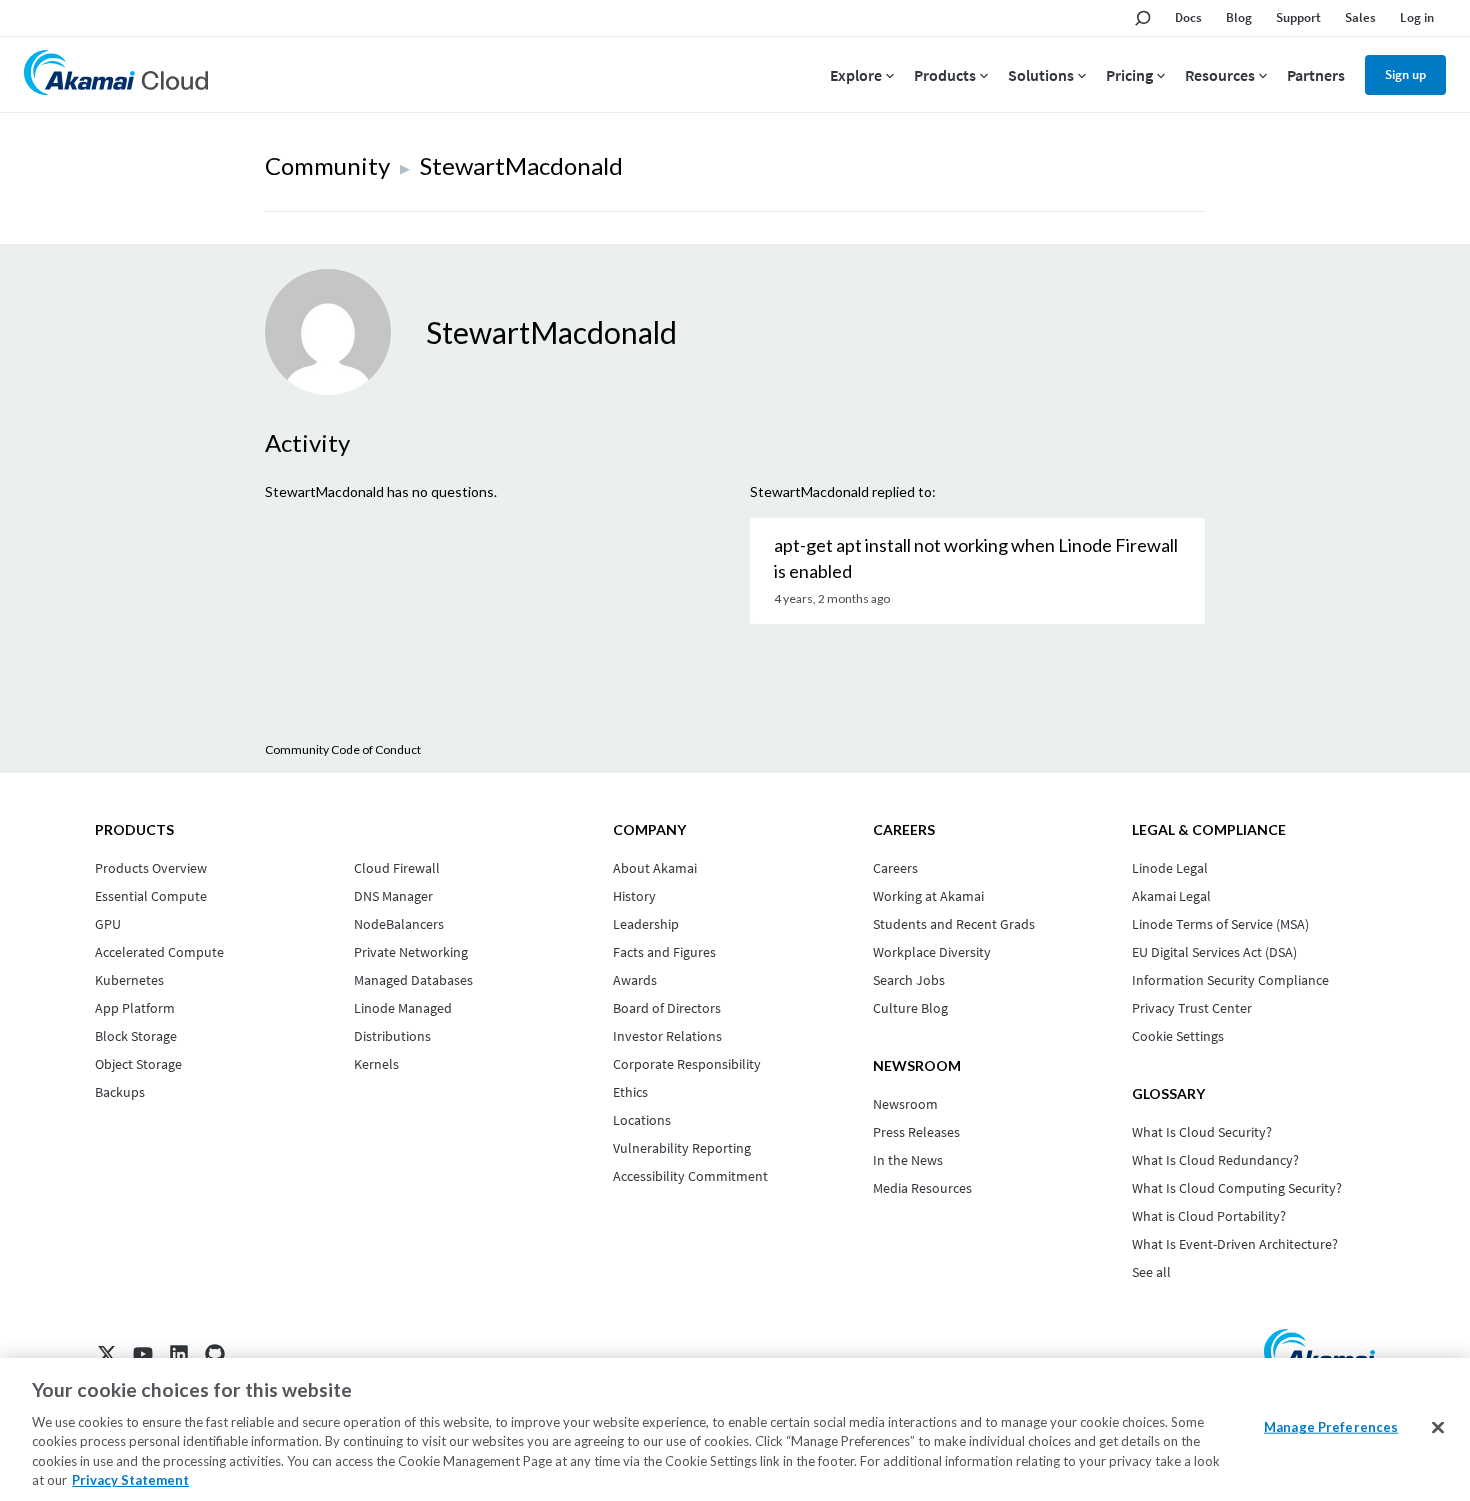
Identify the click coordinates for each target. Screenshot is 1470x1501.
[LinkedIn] (179, 1354)
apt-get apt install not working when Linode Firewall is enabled (976, 558)
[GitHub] (215, 1354)
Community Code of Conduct (343, 749)
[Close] (1438, 1428)
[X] (107, 1354)
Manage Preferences (1331, 1427)
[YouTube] (143, 1354)
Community (327, 165)
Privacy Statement (130, 1480)
